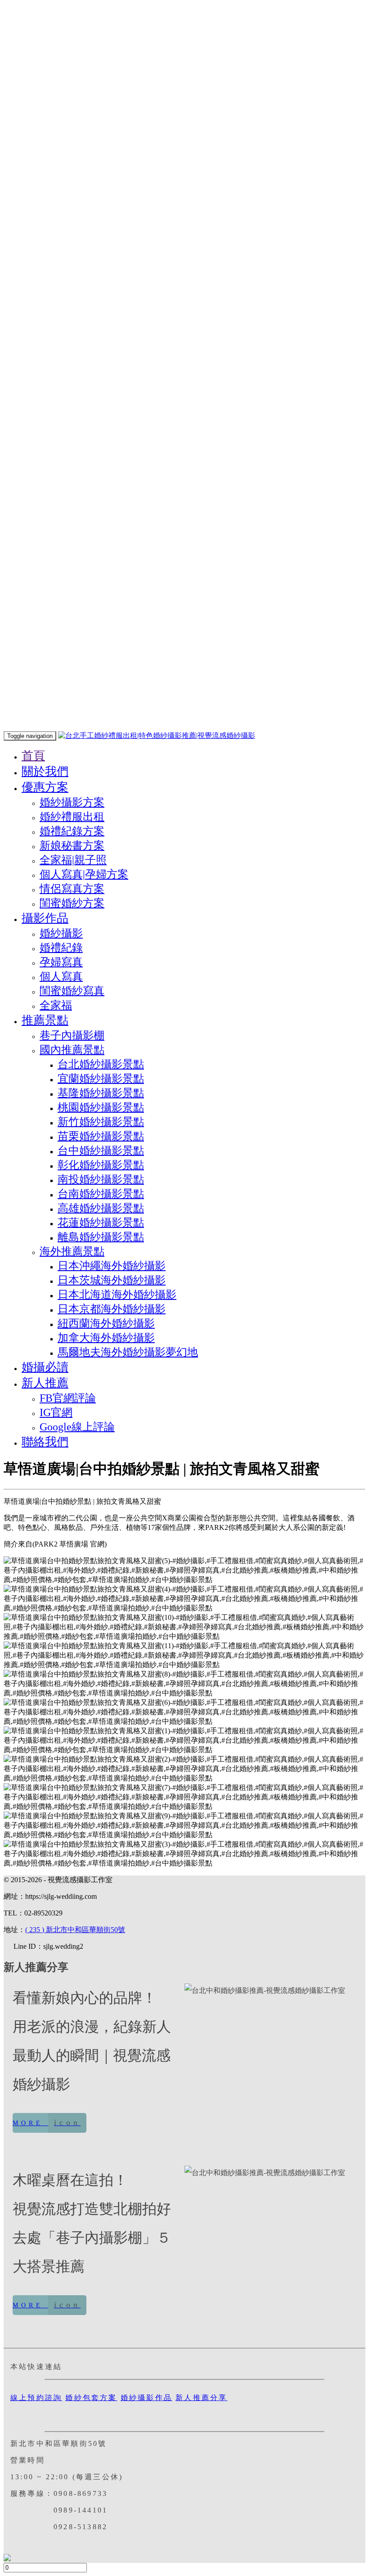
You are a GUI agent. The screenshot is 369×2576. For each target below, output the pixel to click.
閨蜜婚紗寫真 (72, 991)
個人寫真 (61, 976)
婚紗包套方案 (91, 2398)
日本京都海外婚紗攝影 (112, 1309)
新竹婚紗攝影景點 (101, 1122)
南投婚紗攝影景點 (101, 1179)
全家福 (56, 1005)
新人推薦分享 (201, 2398)
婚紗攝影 (61, 933)
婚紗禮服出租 (72, 817)
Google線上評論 (77, 1427)
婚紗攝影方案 (72, 802)
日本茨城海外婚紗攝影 (112, 1280)
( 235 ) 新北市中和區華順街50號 (75, 1930)
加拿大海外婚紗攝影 (106, 1338)
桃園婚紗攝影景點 (101, 1107)
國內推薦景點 (72, 1050)
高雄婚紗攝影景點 (101, 1208)
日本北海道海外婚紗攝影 (117, 1295)
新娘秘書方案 (72, 845)
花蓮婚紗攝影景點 (101, 1223)
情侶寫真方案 (72, 889)
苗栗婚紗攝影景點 (101, 1136)
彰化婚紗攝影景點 (101, 1165)
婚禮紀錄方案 (72, 831)
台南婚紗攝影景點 (101, 1194)
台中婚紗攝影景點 (101, 1151)
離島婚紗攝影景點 (101, 1237)
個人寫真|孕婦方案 (84, 874)
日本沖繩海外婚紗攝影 (112, 1266)
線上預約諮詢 (36, 2398)
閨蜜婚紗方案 (72, 903)
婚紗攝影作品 (146, 2398)
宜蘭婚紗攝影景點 (101, 1079)
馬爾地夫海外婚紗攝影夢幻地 (128, 1352)
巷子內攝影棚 (72, 1035)
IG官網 (56, 1412)
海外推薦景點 (72, 1251)
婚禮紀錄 (61, 948)
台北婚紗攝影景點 (101, 1064)
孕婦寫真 (61, 962)
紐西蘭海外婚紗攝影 (106, 1323)
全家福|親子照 (73, 860)
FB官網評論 (68, 1398)
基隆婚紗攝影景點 (101, 1093)
